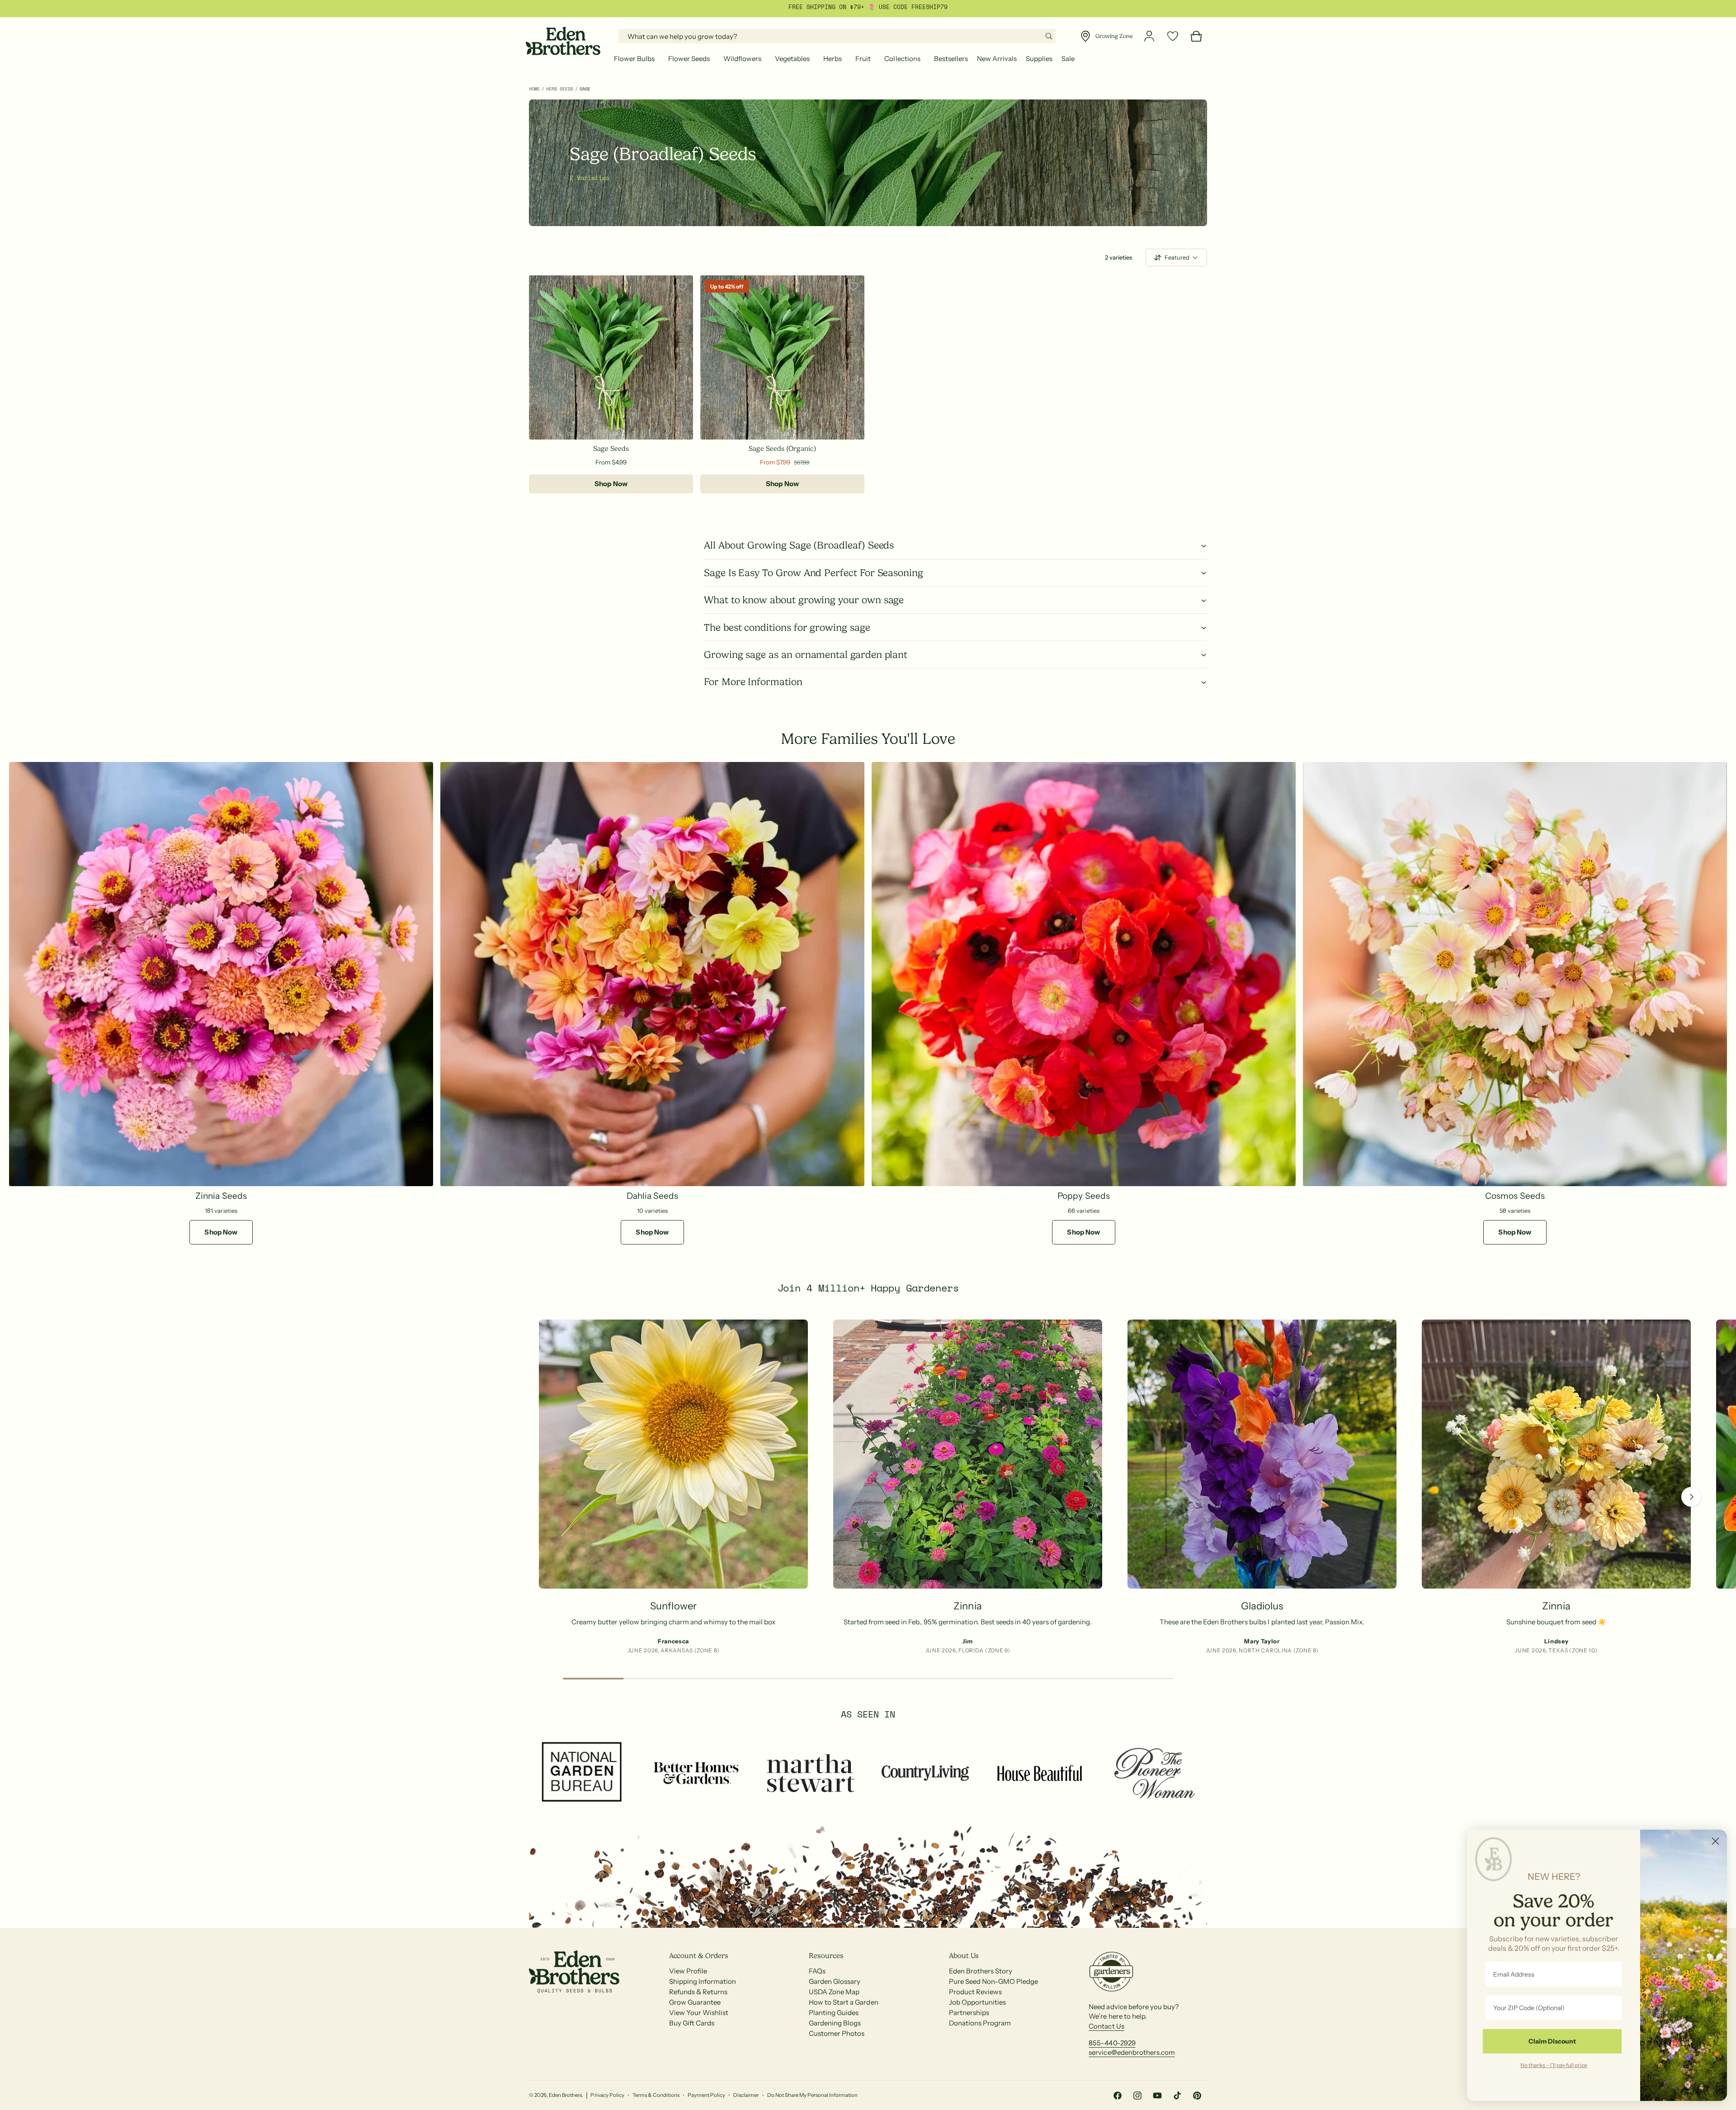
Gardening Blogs (835, 2023)
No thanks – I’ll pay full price (1554, 2065)
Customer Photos (837, 2033)
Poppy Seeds (1083, 1196)
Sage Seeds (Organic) (782, 449)
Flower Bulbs (634, 59)
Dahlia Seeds (652, 1196)
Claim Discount (1552, 2041)
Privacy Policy (607, 2095)
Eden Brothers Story (981, 1971)
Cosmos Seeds (1515, 1196)
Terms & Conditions (656, 2095)
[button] (637, 59)
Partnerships (969, 2013)
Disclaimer (746, 2095)
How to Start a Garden (843, 2002)
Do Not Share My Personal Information (813, 2095)
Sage (585, 89)
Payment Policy (706, 2095)
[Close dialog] (1715, 1841)
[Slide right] (1691, 1497)
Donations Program (980, 2023)
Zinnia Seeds (221, 1196)
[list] (868, 1490)
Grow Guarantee (695, 2002)
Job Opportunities (977, 2002)
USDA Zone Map (834, 1992)
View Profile (688, 1971)
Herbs (833, 59)
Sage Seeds (611, 449)
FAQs (817, 1971)
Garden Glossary (835, 1981)
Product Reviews (975, 1992)
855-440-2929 (1112, 2043)
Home (534, 89)
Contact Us (1106, 2026)
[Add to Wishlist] (682, 286)
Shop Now (611, 484)
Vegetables (792, 59)
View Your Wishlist (699, 2013)
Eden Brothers (565, 2095)
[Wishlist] (1173, 36)
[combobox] (837, 36)
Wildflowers (742, 59)
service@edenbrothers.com (1132, 2052)
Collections (902, 59)
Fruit (863, 59)
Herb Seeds (560, 89)
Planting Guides (834, 2013)
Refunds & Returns (698, 1992)
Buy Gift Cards (692, 2023)
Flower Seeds (689, 59)
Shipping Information (703, 1981)
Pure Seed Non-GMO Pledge (993, 1981)
